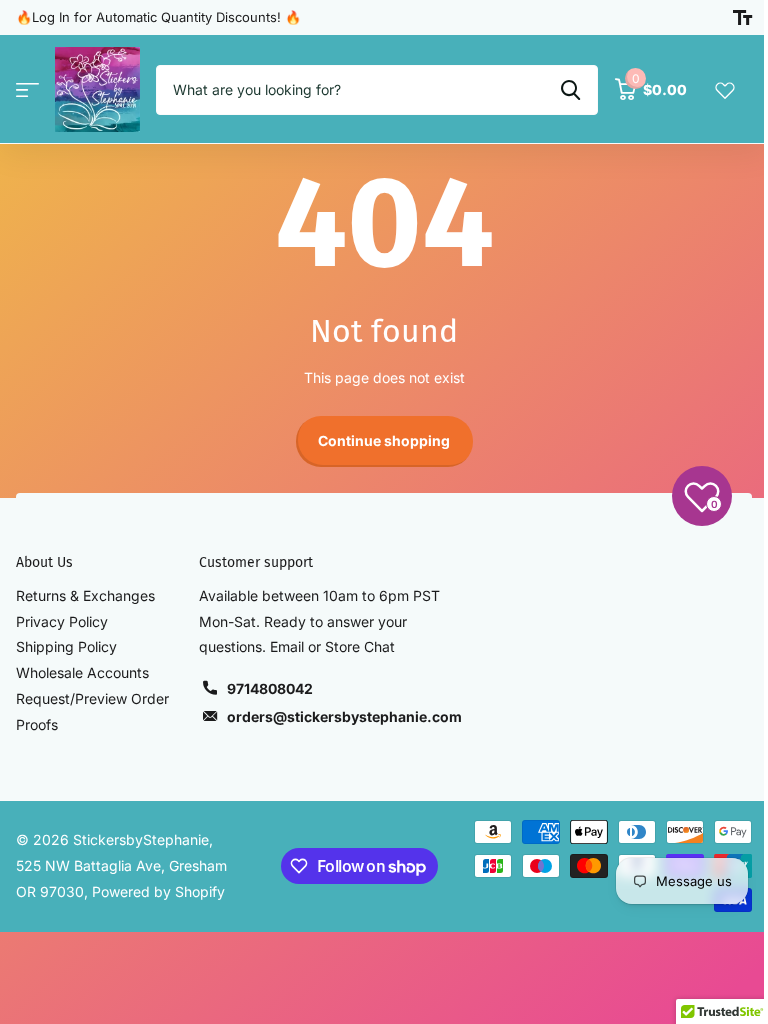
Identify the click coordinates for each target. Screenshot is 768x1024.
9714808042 (270, 688)
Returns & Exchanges (85, 595)
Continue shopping (384, 440)
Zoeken (570, 90)
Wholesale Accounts (82, 672)
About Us (44, 562)
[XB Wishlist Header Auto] (725, 90)
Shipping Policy (66, 646)
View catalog (27, 89)
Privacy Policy (62, 621)
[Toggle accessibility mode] (742, 18)
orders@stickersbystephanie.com (344, 716)
